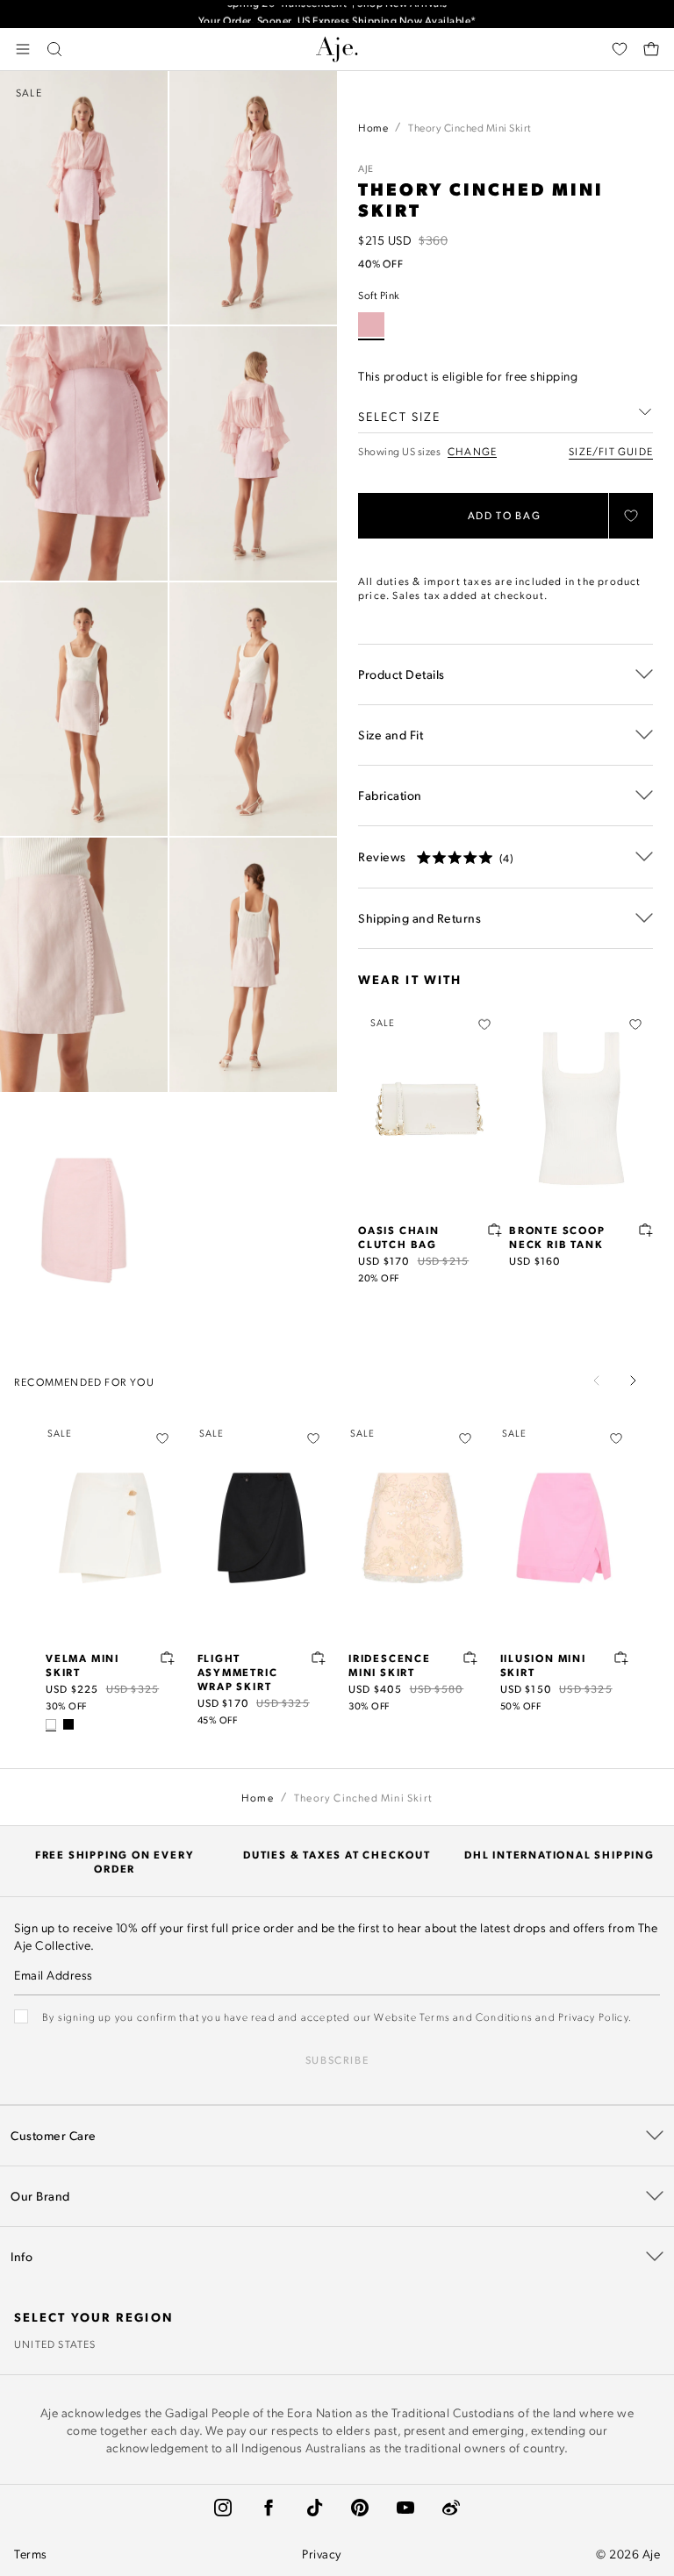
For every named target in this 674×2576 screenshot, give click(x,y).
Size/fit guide (611, 451)
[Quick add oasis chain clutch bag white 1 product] (495, 1230)
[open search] (54, 49)
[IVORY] (51, 1724)
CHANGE (472, 451)
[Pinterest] (360, 2508)
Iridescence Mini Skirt (390, 1665)
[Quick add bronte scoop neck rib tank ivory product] (646, 1230)
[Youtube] (405, 2508)
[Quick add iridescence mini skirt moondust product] (470, 1658)
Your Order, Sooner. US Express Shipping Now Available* (337, 14)
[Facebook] (269, 2508)
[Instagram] (223, 2508)
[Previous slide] (597, 1381)
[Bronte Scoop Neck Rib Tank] (581, 1109)
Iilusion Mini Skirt (543, 1665)
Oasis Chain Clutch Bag (399, 1237)
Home (373, 127)
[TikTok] (314, 2508)
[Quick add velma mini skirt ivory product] (168, 1658)
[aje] (337, 49)
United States (55, 2344)
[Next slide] (633, 1381)
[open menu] (23, 49)
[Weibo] (451, 2508)
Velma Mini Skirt (82, 1665)
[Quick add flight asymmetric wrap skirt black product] (319, 1658)
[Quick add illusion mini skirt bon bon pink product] (621, 1658)
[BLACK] (68, 1724)
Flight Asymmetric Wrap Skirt (238, 1672)
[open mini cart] (651, 49)
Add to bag (505, 515)
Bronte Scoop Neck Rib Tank (557, 1237)
